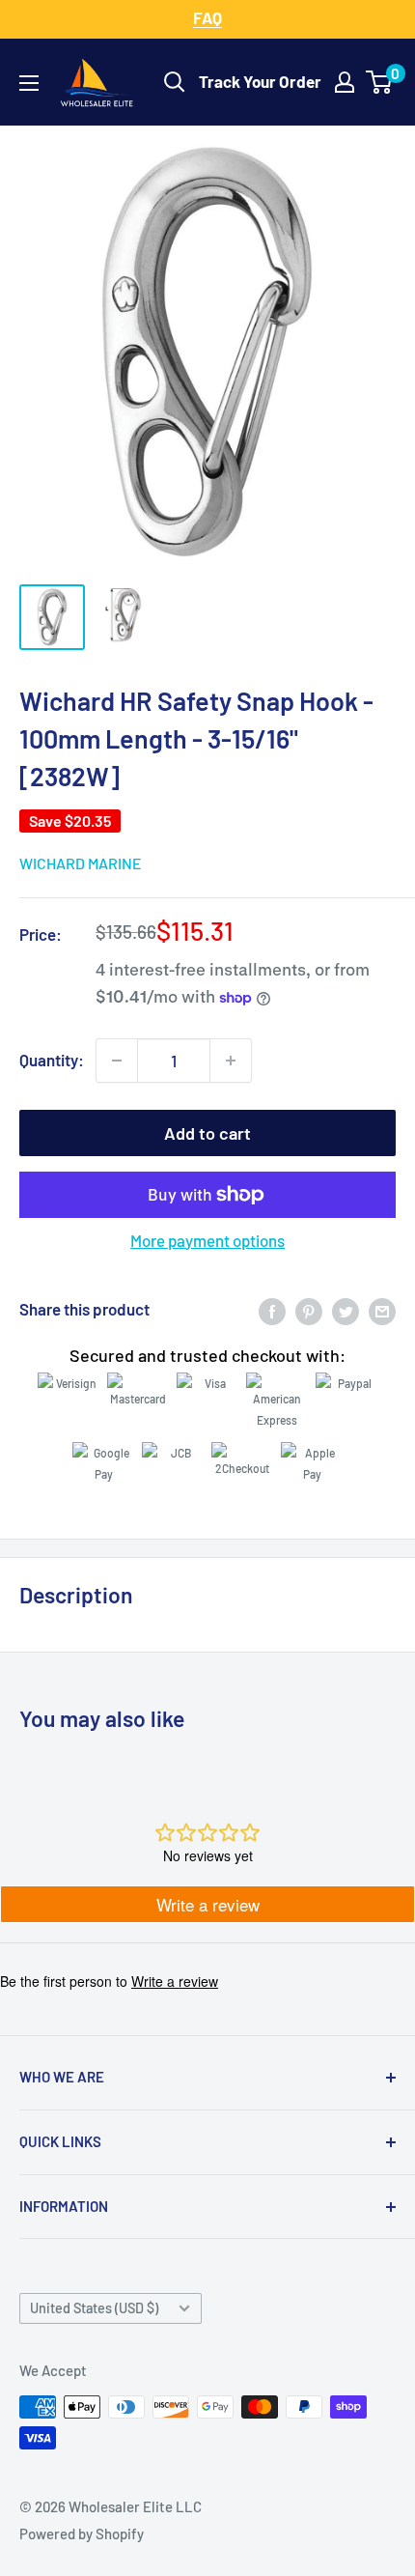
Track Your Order (260, 81)
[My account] (345, 82)
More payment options (207, 1240)
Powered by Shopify (82, 2534)
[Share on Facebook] (272, 1310)
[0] (380, 82)
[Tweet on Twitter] (346, 1310)
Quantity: (52, 1060)
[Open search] (175, 82)
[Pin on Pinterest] (309, 1310)
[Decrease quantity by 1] (117, 1061)
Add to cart (207, 1133)
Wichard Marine (81, 863)
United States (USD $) (94, 2308)
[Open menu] (29, 83)
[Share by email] (382, 1310)
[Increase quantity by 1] (231, 1061)
